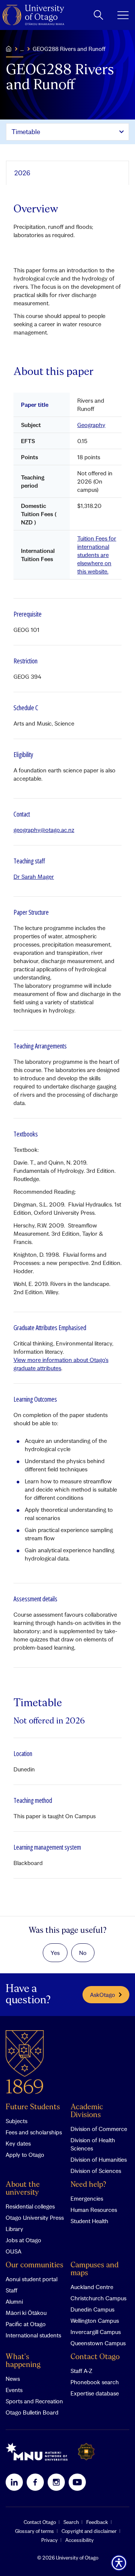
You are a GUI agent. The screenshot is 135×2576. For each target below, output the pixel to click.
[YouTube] (77, 2482)
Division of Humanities (99, 2159)
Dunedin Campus (92, 2309)
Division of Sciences (96, 2171)
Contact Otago (95, 2357)
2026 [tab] (22, 173)
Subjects (16, 2121)
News (13, 2379)
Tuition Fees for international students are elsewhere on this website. (97, 555)
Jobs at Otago (23, 2240)
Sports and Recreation (34, 2401)
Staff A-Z (81, 2371)
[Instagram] (56, 2482)
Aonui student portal (31, 2279)
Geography (91, 425)
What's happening (23, 2361)
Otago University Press (35, 2218)
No (83, 1953)
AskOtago (103, 1995)
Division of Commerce (99, 2129)
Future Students (33, 2107)
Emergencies (87, 2198)
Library (14, 2229)
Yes (55, 1953)
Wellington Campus (95, 2321)
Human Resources (94, 2210)
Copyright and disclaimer (89, 2531)
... (22, 49)
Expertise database (95, 2393)
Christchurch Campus (98, 2298)
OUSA (13, 2251)
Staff (11, 2290)
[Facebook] (35, 2482)
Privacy (49, 2540)
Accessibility (79, 2540)
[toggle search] (98, 15)
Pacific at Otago (26, 2324)
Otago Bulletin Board (32, 2412)
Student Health (89, 2221)
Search (71, 2522)
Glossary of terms (34, 2531)
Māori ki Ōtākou (26, 2313)
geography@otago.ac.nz (44, 830)
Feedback (97, 2522)
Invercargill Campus (96, 2332)
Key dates (18, 2143)
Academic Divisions (87, 2111)
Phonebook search (95, 2382)
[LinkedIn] (14, 2482)
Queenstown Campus (98, 2343)
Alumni (14, 2301)
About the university (23, 2189)
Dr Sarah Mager (34, 877)
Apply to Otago (25, 2155)
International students (33, 2335)
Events (14, 2390)
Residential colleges (30, 2206)
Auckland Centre (92, 2287)
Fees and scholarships (34, 2132)
